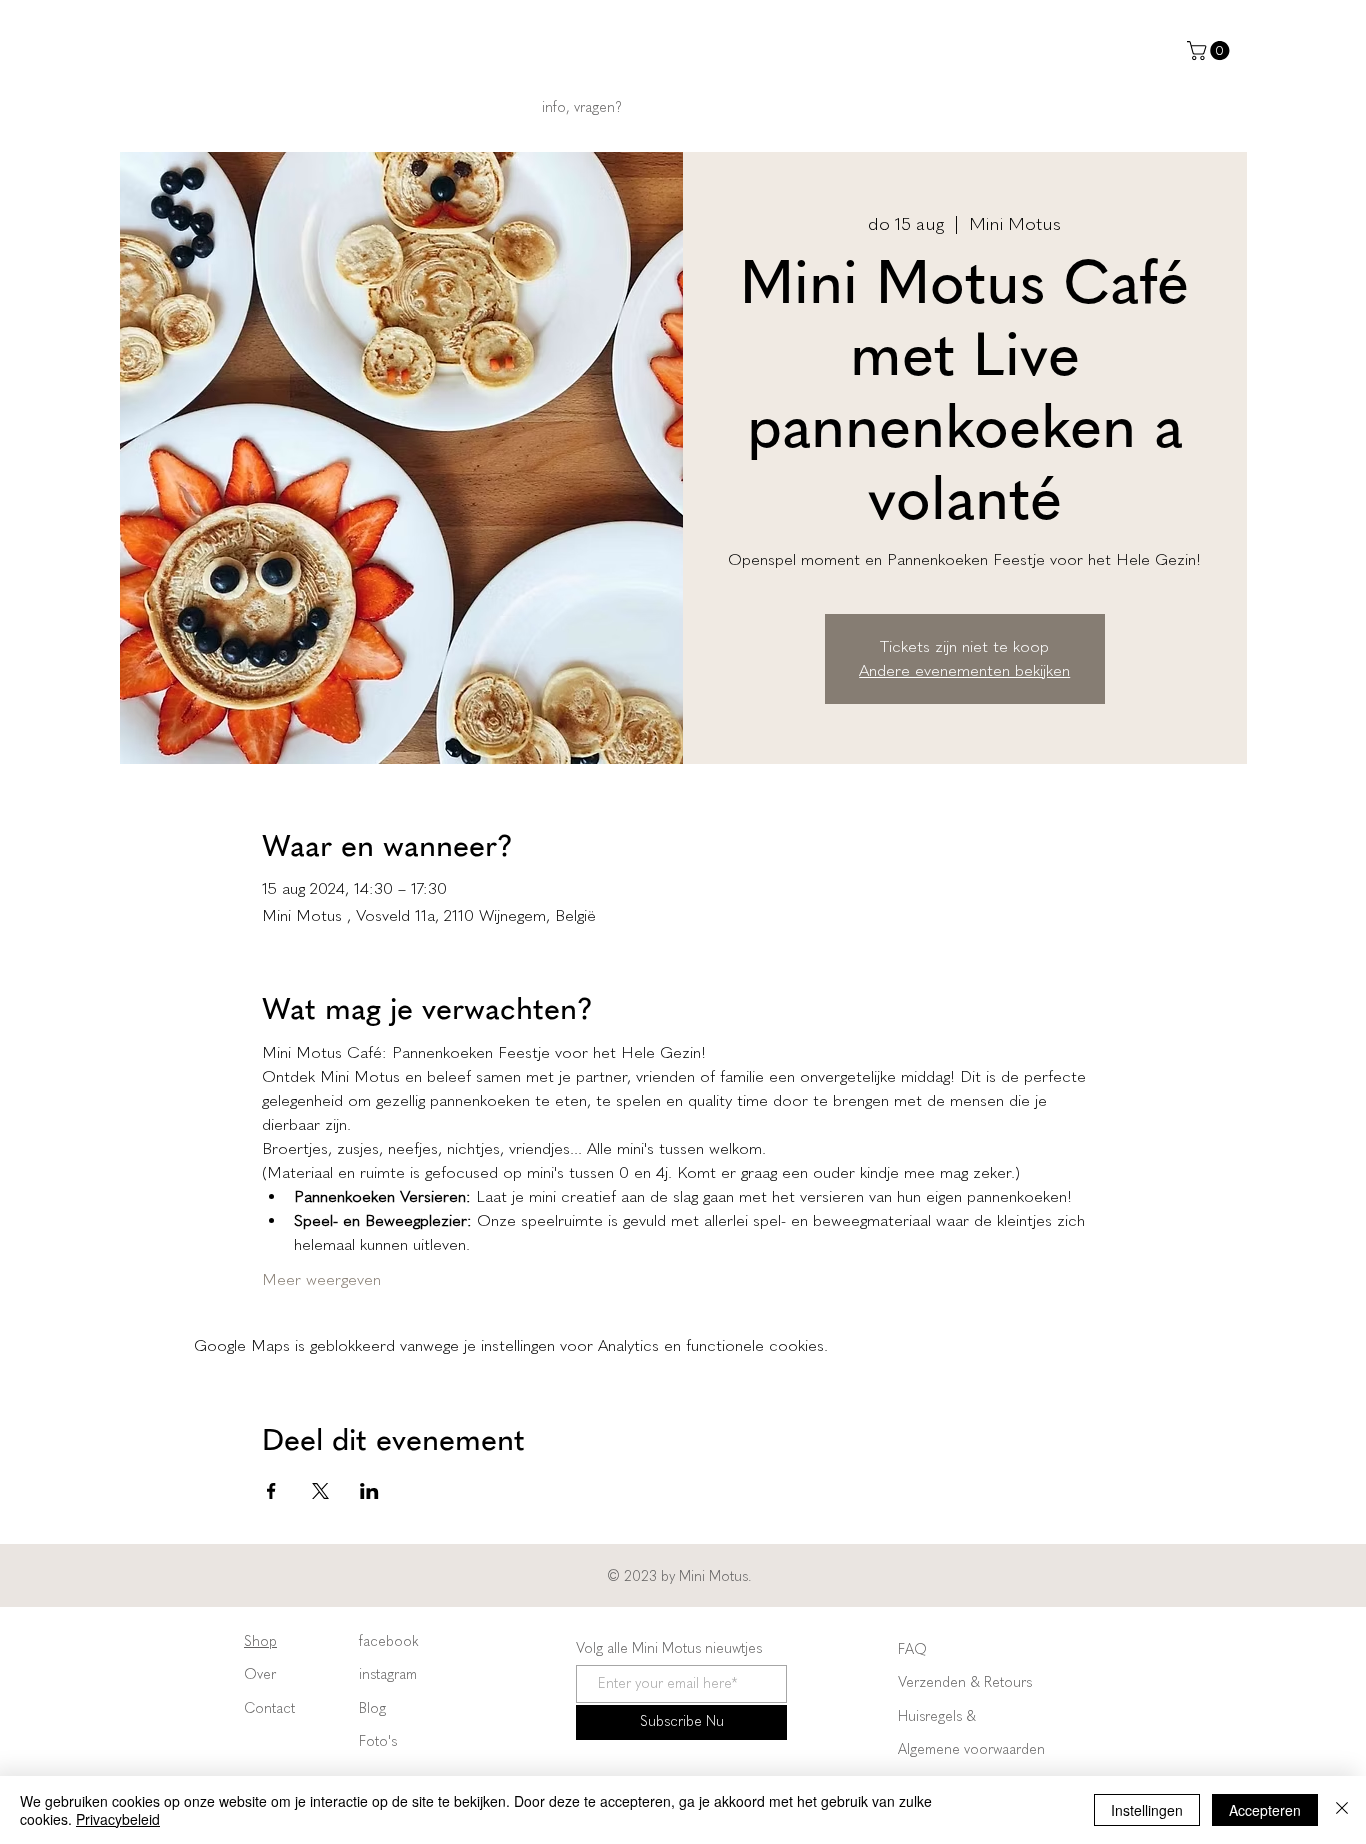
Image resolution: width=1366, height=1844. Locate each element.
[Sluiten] (1342, 1810)
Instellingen (1147, 1810)
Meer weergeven (321, 1279)
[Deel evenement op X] (320, 1491)
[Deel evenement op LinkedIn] (369, 1491)
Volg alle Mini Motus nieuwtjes (669, 1649)
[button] (1210, 50)
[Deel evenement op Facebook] (271, 1491)
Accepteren (1265, 1810)
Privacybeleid (118, 1819)
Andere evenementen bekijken (964, 670)
